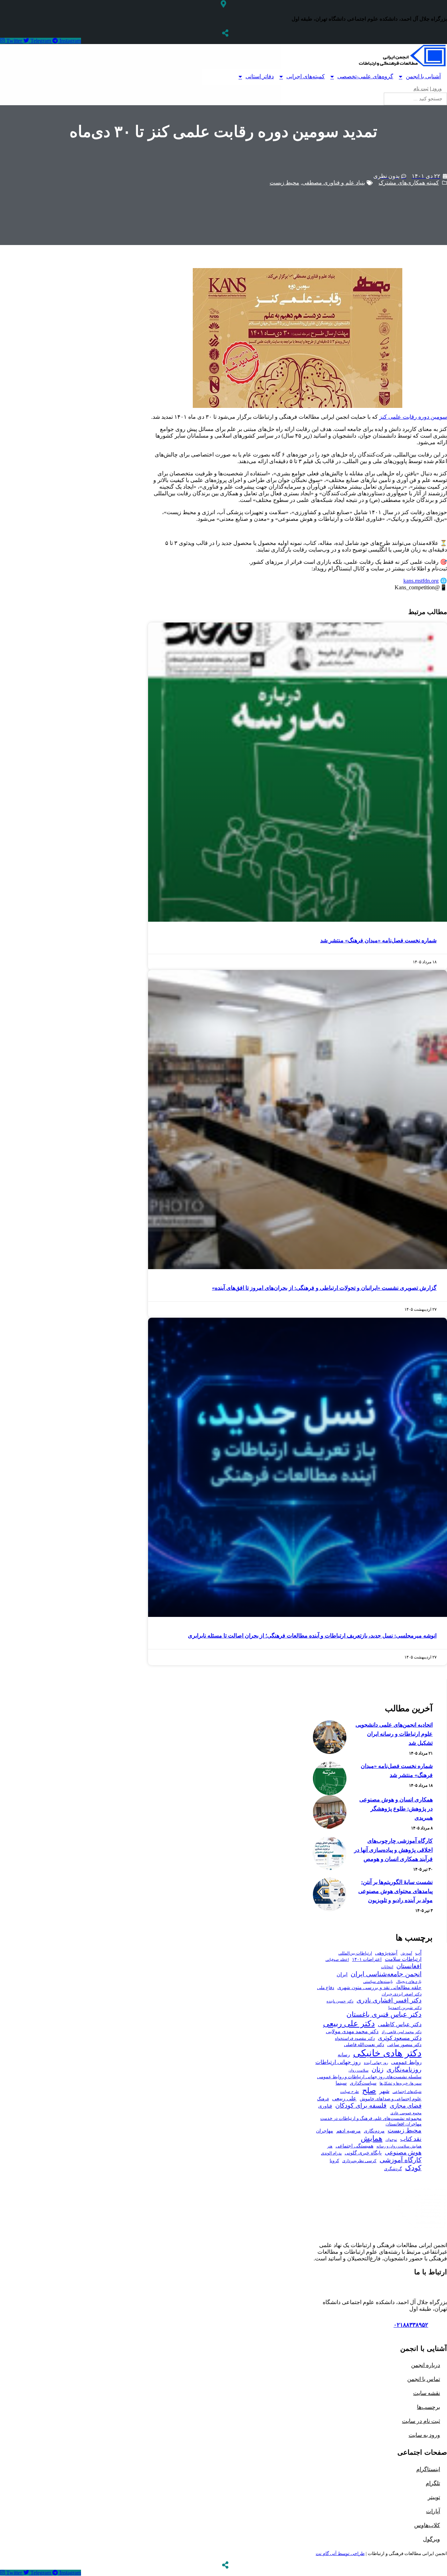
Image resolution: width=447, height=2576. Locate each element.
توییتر (434, 2497)
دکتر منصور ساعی (404, 2045)
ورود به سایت (424, 2435)
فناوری (325, 2106)
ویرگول (431, 2539)
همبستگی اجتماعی (354, 2146)
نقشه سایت (427, 2393)
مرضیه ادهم (349, 2131)
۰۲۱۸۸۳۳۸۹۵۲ (411, 2325)
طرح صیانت (350, 2092)
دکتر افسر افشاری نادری (389, 2000)
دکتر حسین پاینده (340, 2001)
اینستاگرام (428, 2469)
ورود (436, 89)
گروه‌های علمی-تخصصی (365, 76)
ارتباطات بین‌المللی (355, 1953)
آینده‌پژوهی (386, 1953)
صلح (369, 2090)
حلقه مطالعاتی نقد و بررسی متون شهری (379, 1987)
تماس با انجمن (424, 2379)
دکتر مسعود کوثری (400, 2038)
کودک (413, 2168)
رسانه (344, 2055)
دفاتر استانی (260, 76)
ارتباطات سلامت (403, 1959)
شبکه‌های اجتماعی (407, 2092)
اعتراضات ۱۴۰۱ (367, 1959)
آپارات (433, 2511)
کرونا (334, 2161)
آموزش (406, 1953)
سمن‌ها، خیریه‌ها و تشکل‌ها (401, 2083)
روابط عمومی (406, 2062)
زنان (378, 2069)
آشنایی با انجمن (423, 76)
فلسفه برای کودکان (361, 2106)
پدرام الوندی (331, 2153)
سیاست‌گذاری (363, 2083)
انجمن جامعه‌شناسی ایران (386, 1974)
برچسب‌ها (428, 2407)
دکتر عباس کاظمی (400, 2024)
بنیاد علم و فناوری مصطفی (334, 183)
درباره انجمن (426, 2365)
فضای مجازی (406, 2106)
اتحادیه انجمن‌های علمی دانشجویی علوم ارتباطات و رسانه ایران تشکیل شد (394, 1734)
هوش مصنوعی (403, 2152)
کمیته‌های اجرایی (306, 76)
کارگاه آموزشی (401, 2160)
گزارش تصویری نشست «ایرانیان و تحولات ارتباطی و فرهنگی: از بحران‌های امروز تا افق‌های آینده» (324, 1288)
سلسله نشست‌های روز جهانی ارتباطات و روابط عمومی (369, 2077)
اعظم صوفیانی (337, 1959)
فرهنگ (323, 2099)
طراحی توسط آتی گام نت (340, 2553)
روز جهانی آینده (376, 2063)
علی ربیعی (344, 2098)
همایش (372, 2138)
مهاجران (325, 2131)
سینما (341, 2083)
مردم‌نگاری (374, 2131)
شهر (384, 2091)
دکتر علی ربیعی (349, 2023)
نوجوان (391, 2140)
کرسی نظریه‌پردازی (359, 2161)
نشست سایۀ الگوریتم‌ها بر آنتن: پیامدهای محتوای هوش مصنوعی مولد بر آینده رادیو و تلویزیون (395, 1891)
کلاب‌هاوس (427, 2525)
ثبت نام (421, 89)
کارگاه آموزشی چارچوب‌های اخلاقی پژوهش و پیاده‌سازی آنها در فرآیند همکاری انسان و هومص (393, 1850)
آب (418, 1953)
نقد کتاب (411, 2139)
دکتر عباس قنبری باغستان (384, 2014)
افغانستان (409, 1966)
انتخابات (387, 1967)
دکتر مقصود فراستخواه (355, 2038)
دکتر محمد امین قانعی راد (402, 2032)
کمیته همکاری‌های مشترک (409, 183)
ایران (342, 1974)
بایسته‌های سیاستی (378, 1981)
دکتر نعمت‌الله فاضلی (364, 2045)
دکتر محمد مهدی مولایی (352, 2031)
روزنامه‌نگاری (404, 2070)
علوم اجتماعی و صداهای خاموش (391, 2099)
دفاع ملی (326, 1988)
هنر (330, 2146)
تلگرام (433, 2483)
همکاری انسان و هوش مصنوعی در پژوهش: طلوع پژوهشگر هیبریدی (396, 1809)
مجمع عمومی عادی (406, 2113)
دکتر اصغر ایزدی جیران (402, 1994)
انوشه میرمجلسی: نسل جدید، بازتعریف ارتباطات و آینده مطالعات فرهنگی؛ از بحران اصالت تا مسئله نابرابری (312, 1636)
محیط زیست (284, 183)
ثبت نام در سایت (421, 2421)
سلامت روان (358, 2070)
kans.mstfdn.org (421, 581)
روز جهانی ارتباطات (338, 2062)
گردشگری (393, 2169)
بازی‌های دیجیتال (409, 1981)
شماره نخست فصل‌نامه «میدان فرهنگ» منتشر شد (378, 940)
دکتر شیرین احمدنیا (405, 2008)
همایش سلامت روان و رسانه (399, 2146)
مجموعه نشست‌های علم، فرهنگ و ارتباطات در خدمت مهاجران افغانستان (371, 2121)
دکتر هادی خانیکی (387, 2053)
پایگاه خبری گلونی (363, 2153)
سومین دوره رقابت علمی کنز (413, 417)
